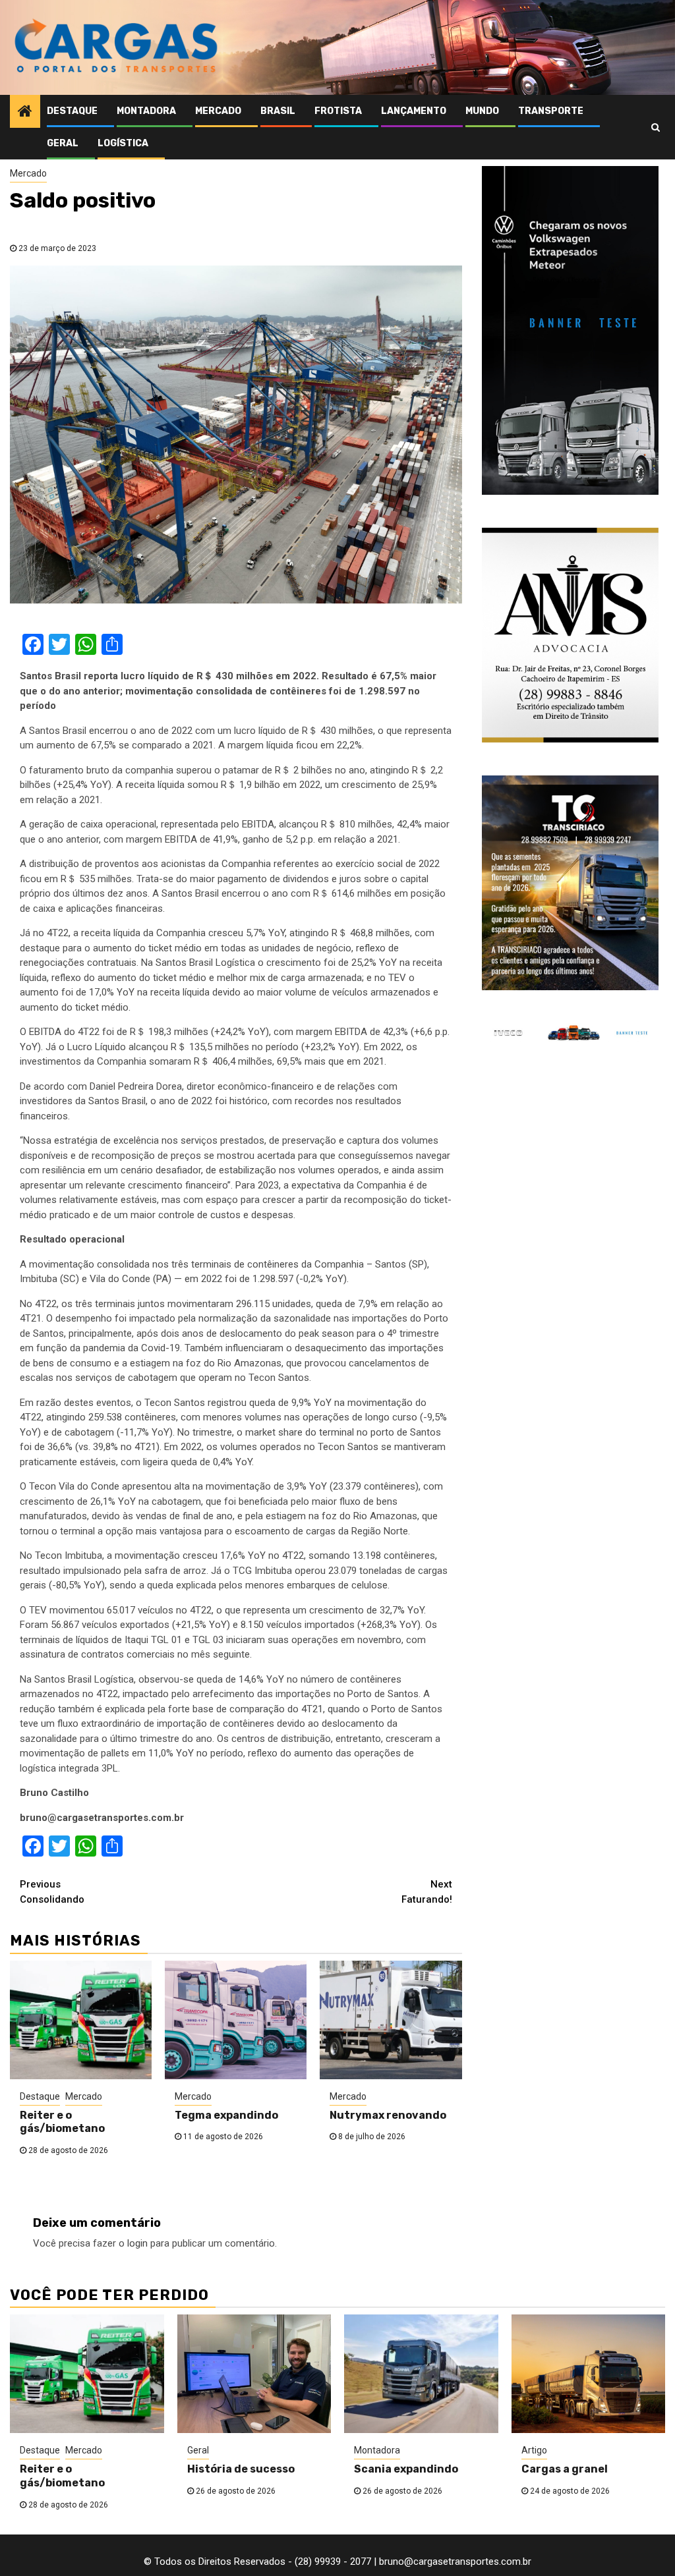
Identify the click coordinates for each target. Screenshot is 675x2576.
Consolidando (52, 1892)
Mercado (218, 111)
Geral (63, 143)
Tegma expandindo (226, 2115)
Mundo (482, 111)
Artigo (534, 2450)
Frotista (338, 111)
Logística (123, 143)
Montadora (146, 111)
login (137, 2243)
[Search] (656, 127)
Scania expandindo (406, 2469)
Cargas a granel (565, 2469)
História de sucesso (241, 2469)
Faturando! (427, 1892)
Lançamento (414, 111)
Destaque (72, 111)
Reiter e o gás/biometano (62, 2122)
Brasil (278, 111)
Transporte (551, 111)
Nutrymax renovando (388, 2115)
